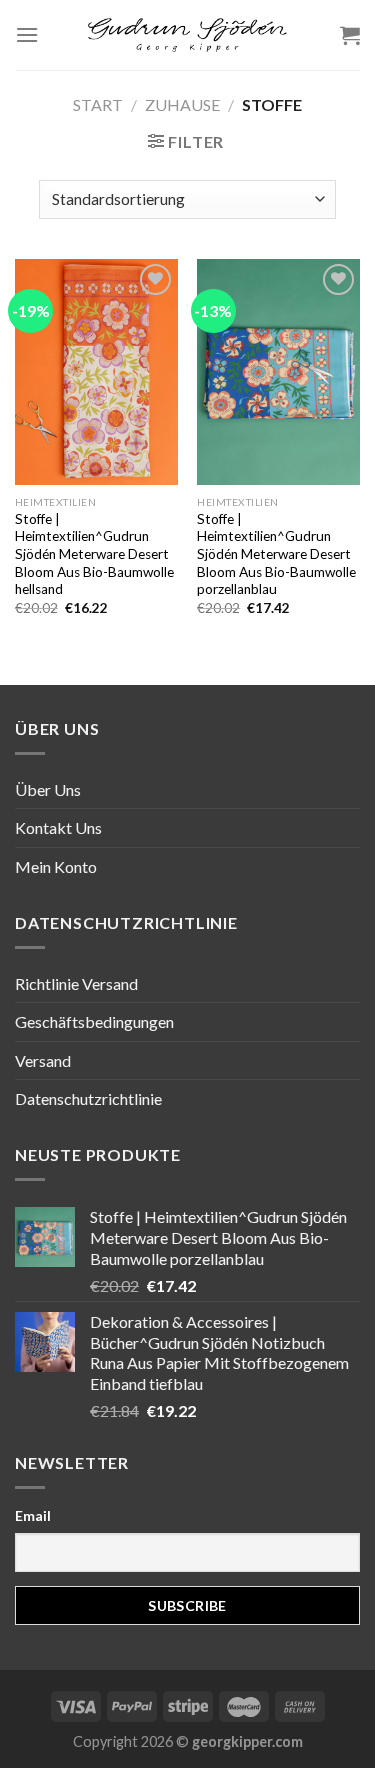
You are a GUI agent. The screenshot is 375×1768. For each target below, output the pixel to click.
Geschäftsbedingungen (94, 1021)
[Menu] (27, 34)
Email (33, 1515)
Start (98, 104)
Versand (43, 1060)
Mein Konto (56, 866)
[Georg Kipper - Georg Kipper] (188, 35)
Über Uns (48, 789)
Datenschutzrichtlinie (88, 1098)
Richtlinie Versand (76, 983)
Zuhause (182, 104)
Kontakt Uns (58, 827)
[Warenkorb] (350, 35)
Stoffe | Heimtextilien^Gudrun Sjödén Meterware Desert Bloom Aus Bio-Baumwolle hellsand (94, 554)
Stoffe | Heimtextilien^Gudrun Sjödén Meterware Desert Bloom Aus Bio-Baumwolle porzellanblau (276, 554)
